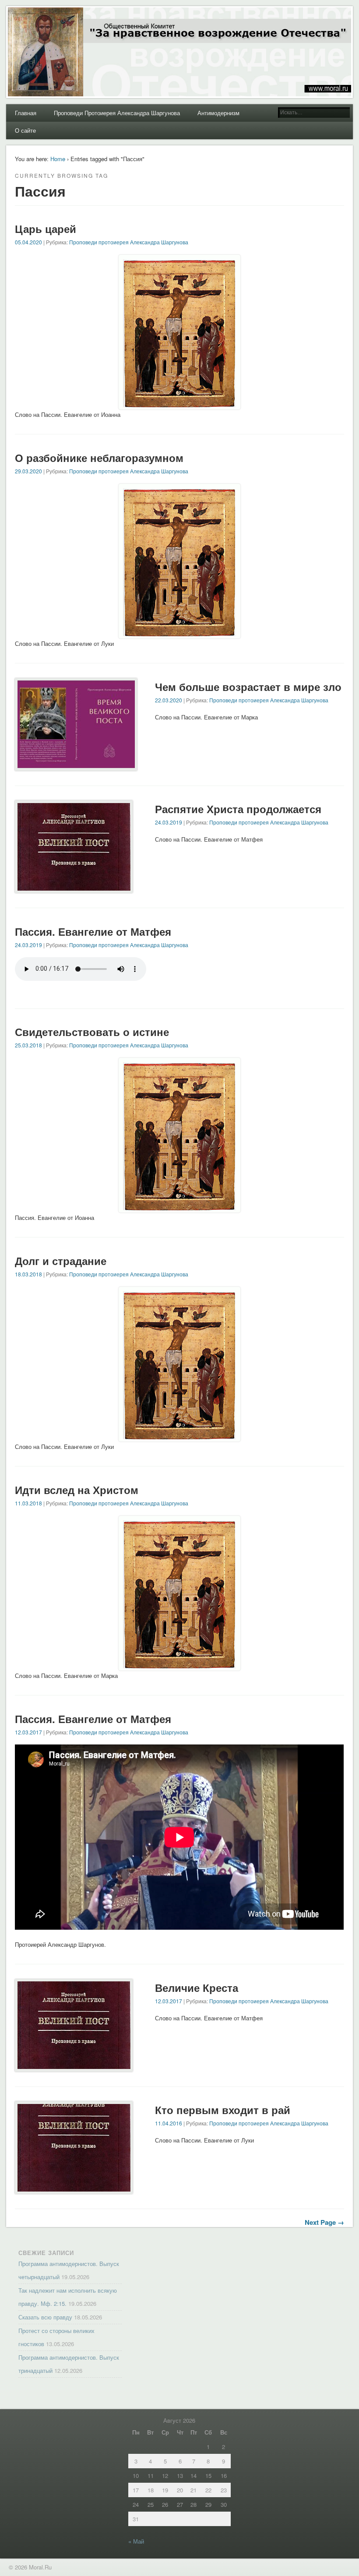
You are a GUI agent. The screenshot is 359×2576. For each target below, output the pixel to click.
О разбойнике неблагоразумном (99, 458)
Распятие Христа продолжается (238, 809)
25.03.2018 (28, 1045)
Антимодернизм (218, 113)
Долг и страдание (61, 1261)
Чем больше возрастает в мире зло (248, 687)
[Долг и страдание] (179, 1437)
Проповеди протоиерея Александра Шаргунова (129, 242)
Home (58, 159)
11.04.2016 (169, 2123)
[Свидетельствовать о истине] (179, 1208)
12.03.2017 (28, 1732)
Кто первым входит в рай (223, 2110)
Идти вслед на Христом (77, 1490)
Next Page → (324, 2222)
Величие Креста (197, 1988)
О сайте (25, 130)
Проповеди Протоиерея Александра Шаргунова (117, 113)
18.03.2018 (28, 1274)
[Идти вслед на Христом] (179, 1666)
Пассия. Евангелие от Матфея (93, 931)
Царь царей (46, 229)
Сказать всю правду (45, 2317)
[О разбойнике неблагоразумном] (179, 634)
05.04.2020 (28, 242)
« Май (136, 2541)
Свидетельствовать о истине (92, 1032)
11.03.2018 (28, 1503)
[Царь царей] (179, 405)
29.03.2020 (28, 471)
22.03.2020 (169, 700)
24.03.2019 (169, 822)
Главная (26, 113)
